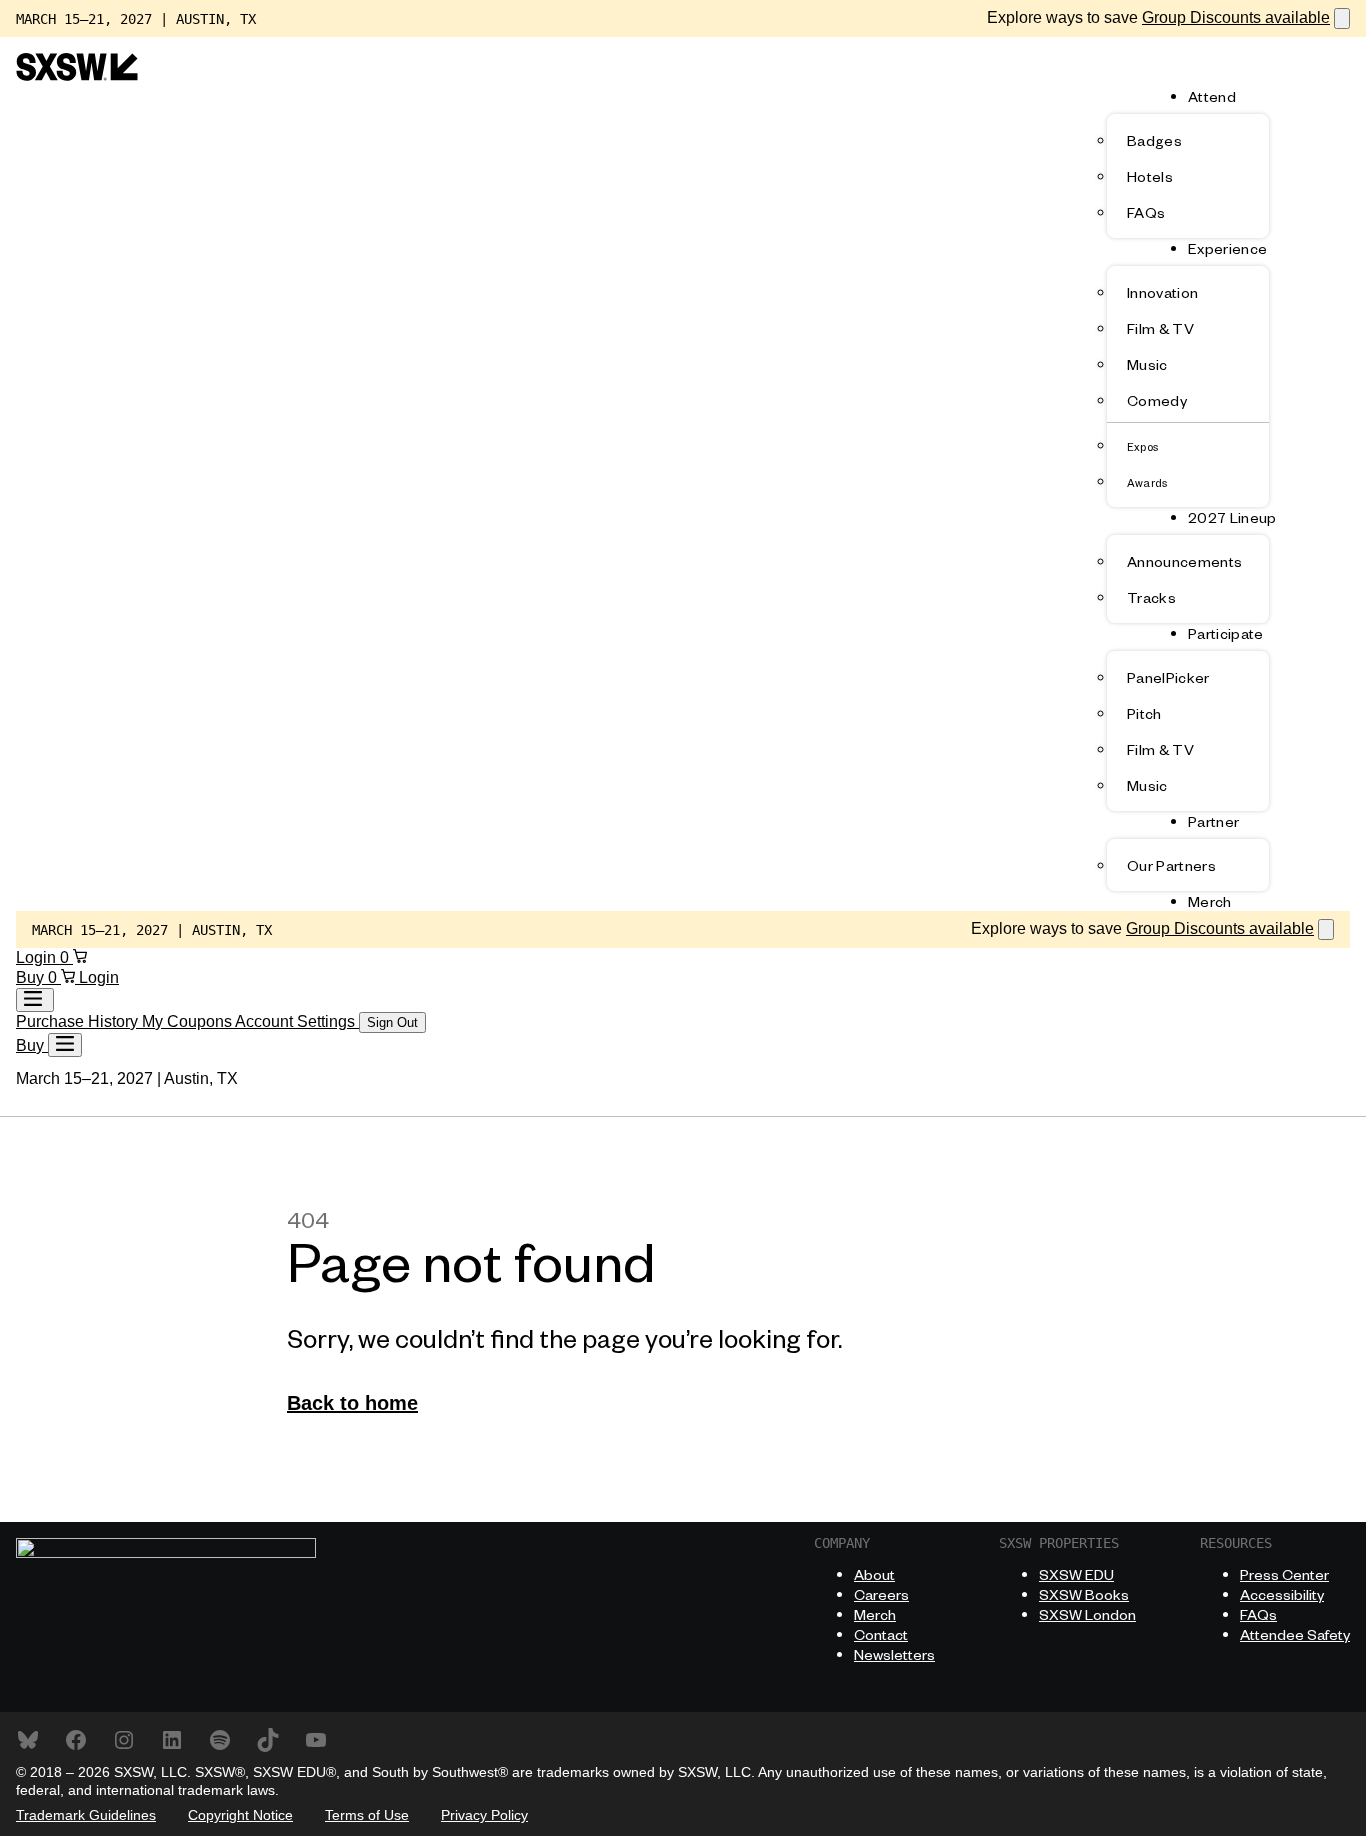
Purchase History (79, 1021)
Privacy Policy (484, 1815)
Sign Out (392, 1022)
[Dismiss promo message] (1342, 18)
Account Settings (297, 1021)
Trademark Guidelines (86, 1815)
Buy (32, 977)
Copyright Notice (240, 1815)
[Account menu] (35, 1000)
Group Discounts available (1236, 17)
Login (38, 957)
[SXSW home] (77, 75)
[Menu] (65, 1045)
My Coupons (188, 1021)
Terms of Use (367, 1815)
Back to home (352, 1403)
